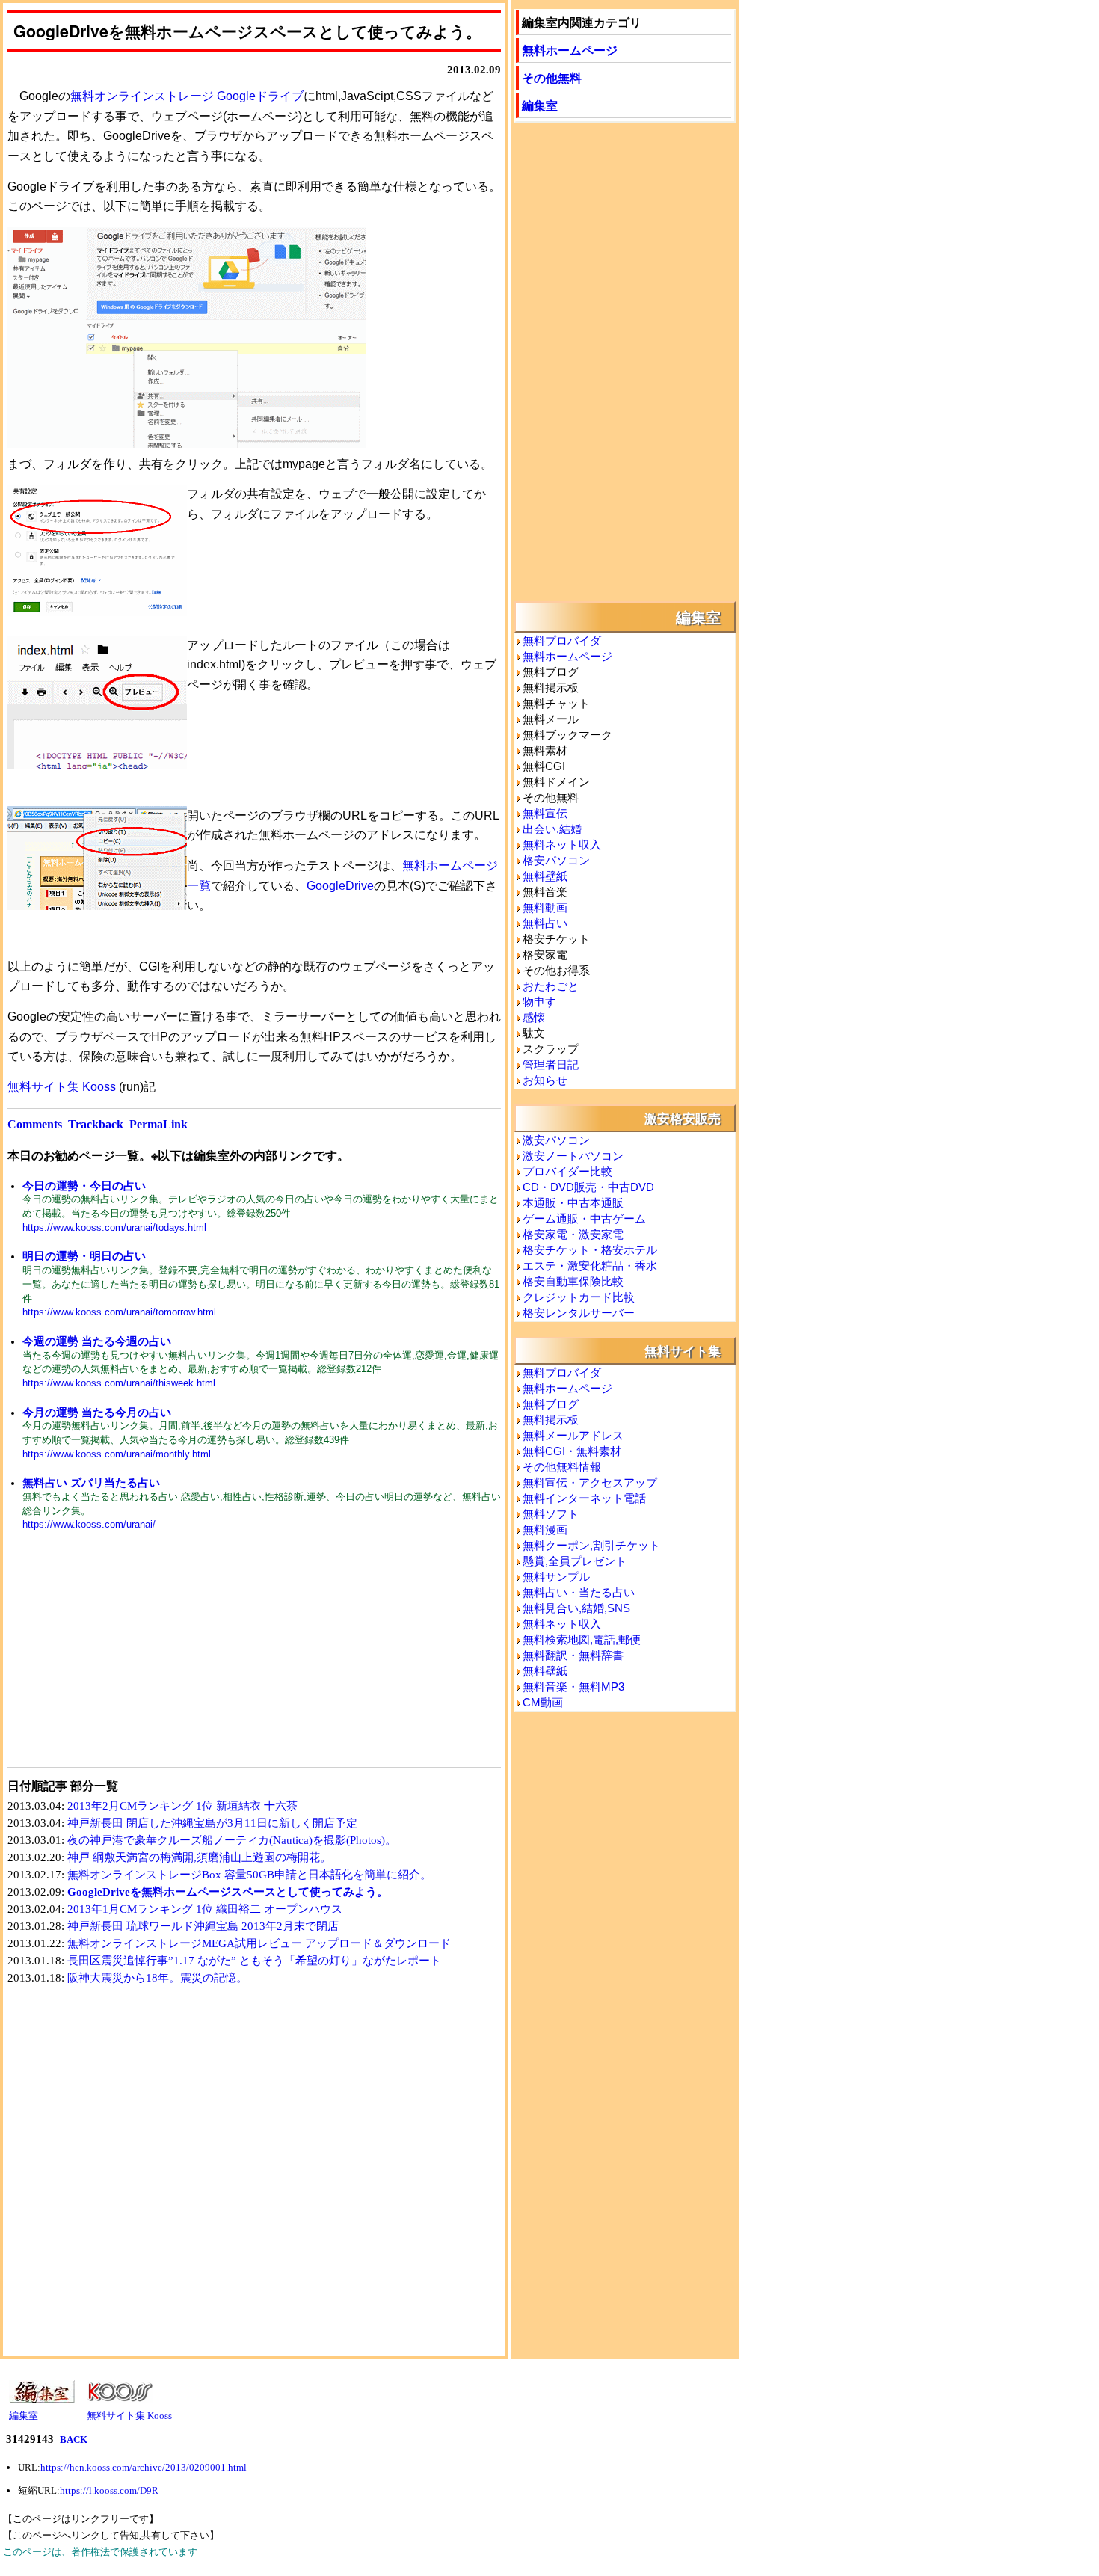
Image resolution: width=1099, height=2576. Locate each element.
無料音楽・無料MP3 (573, 1687)
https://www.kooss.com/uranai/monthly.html (117, 1454)
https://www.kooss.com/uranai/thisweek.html (119, 1383)
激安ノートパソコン (573, 1156)
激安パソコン (556, 1140)
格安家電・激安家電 (573, 1234)
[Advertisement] (131, 1659)
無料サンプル (556, 1577)
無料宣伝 (545, 813)
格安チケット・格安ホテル (590, 1250)
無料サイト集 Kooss (62, 1087)
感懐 (534, 1017)
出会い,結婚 (552, 829)
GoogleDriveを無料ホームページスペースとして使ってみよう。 (228, 1892)
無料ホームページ (570, 50)
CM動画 (543, 1702)
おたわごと (551, 986)
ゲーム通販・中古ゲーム (584, 1218)
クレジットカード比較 (579, 1297)
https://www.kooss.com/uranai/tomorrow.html (119, 1312)
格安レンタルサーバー (579, 1313)
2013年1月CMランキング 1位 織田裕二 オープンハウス (205, 1909)
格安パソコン (556, 860)
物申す (539, 1002)
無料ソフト (551, 1514)
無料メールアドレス (573, 1435)
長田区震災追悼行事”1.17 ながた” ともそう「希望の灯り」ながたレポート (254, 1961)
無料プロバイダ (562, 640)
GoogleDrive (340, 886)
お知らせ (545, 1080)
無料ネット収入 (562, 845)
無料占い (545, 923)
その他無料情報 (562, 1467)
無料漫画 (545, 1530)
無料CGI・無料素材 (572, 1451)
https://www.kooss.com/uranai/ (89, 1524)
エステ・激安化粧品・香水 (590, 1266)
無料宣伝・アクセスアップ (590, 1482)
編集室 (540, 105)
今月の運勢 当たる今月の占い (97, 1412)
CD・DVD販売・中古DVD (588, 1187)
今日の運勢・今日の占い (84, 1186)
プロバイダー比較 (567, 1171)
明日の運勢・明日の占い (84, 1256)
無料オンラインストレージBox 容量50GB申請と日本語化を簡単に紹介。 (249, 1875)
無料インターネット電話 (584, 1498)
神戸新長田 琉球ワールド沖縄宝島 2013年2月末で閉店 (203, 1926)
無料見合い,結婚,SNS (576, 1608)
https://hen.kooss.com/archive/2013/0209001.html (144, 2467)
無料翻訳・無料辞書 (573, 1655)
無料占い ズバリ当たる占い (91, 1482)
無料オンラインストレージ (142, 96)
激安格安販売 (683, 1118)
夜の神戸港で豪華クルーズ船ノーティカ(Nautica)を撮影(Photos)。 (232, 1840)
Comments (35, 1124)
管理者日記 (551, 1064)
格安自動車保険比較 (573, 1281)
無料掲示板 (551, 1420)
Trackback (96, 1124)
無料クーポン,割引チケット (591, 1545)
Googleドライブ (260, 96)
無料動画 (545, 907)
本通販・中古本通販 (573, 1203)
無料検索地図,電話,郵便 (582, 1639)
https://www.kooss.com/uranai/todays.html (114, 1227)
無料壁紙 (545, 876)
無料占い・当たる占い (579, 1592)
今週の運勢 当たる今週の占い (97, 1341)
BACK (74, 2440)
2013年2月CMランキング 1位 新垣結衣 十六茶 (182, 1806)
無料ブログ (551, 1404)
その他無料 (552, 77)
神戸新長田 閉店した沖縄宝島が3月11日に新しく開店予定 (212, 1823)
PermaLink (158, 1124)
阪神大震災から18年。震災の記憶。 (157, 1978)
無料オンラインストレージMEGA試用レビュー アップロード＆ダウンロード (259, 1943)
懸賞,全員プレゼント (575, 1561)
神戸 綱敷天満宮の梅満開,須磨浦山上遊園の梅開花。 (199, 1857)
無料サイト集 (683, 1350)
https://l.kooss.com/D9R (109, 2490)
